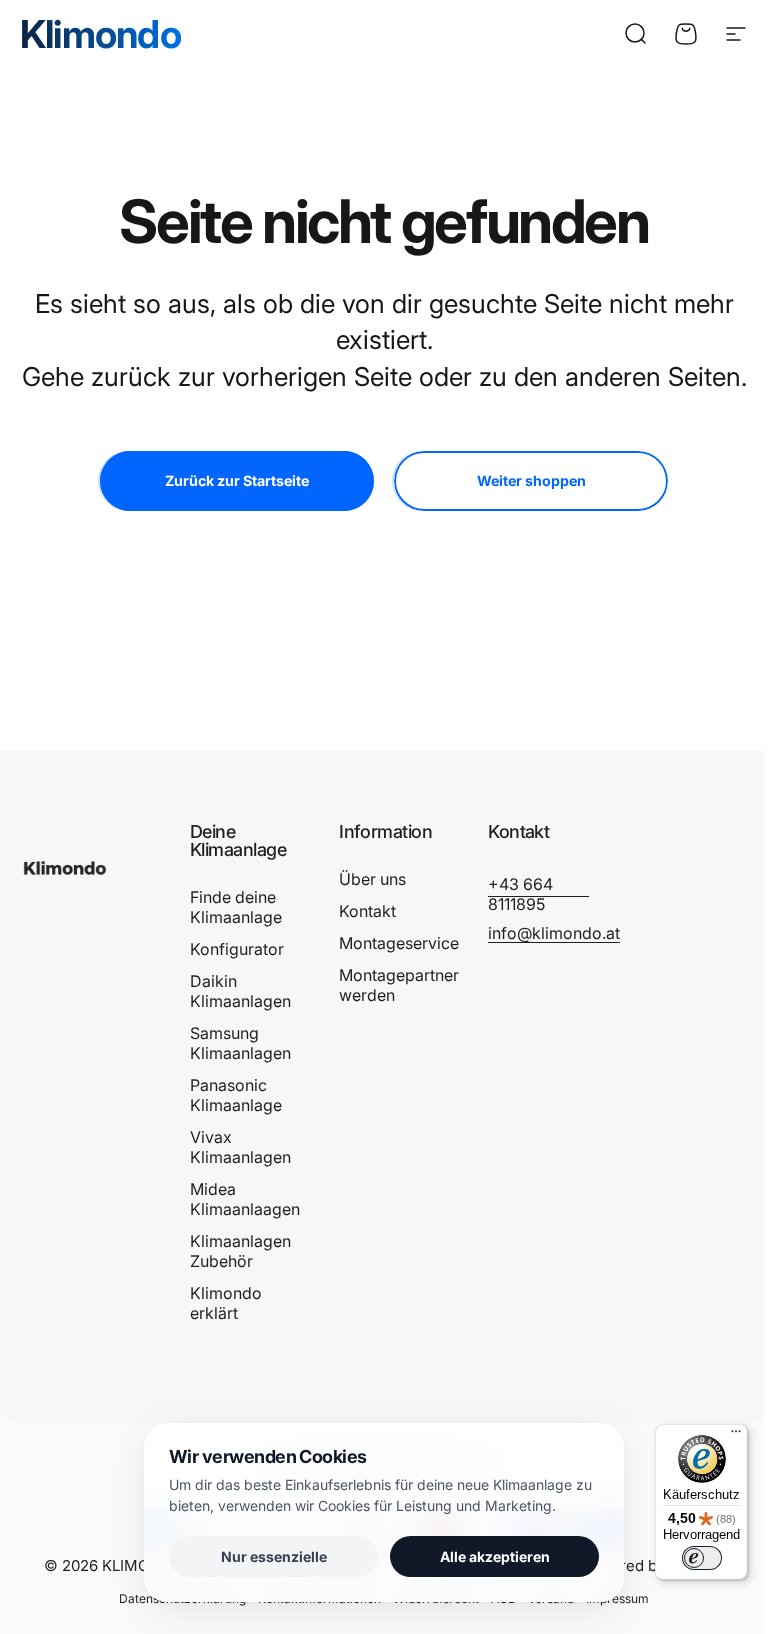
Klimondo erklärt (226, 1303)
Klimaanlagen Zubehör (240, 1251)
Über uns (372, 879)
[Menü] (736, 1436)
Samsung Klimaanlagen (240, 1043)
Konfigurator (237, 949)
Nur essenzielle (274, 1556)
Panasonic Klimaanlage (236, 1095)
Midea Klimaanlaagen (245, 1199)
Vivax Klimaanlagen (240, 1147)
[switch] (702, 1558)
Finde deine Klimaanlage (236, 907)
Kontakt (367, 911)
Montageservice (399, 943)
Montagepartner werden (399, 985)
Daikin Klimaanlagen (240, 991)
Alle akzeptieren (495, 1556)
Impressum (617, 1598)
